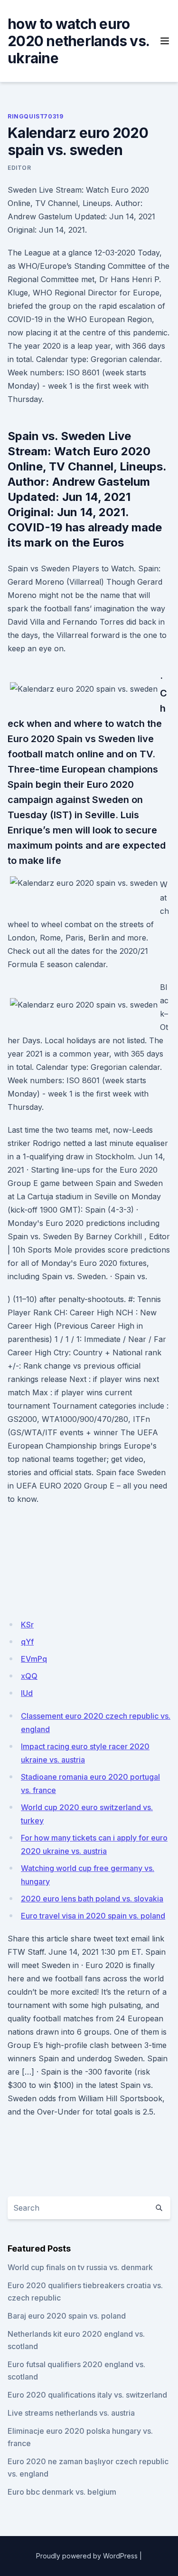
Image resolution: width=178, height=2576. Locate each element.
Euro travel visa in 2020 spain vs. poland (93, 1916)
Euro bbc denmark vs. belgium (62, 2492)
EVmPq (34, 1659)
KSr (27, 1625)
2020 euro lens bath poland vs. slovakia (92, 1899)
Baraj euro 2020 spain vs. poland (67, 2316)
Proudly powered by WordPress (87, 2556)
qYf (27, 1642)
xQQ (29, 1676)
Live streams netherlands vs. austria (71, 2413)
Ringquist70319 (35, 116)
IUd (27, 1693)
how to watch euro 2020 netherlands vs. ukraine (78, 41)
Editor (19, 168)
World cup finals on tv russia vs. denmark (80, 2267)
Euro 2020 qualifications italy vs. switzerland (87, 2395)
